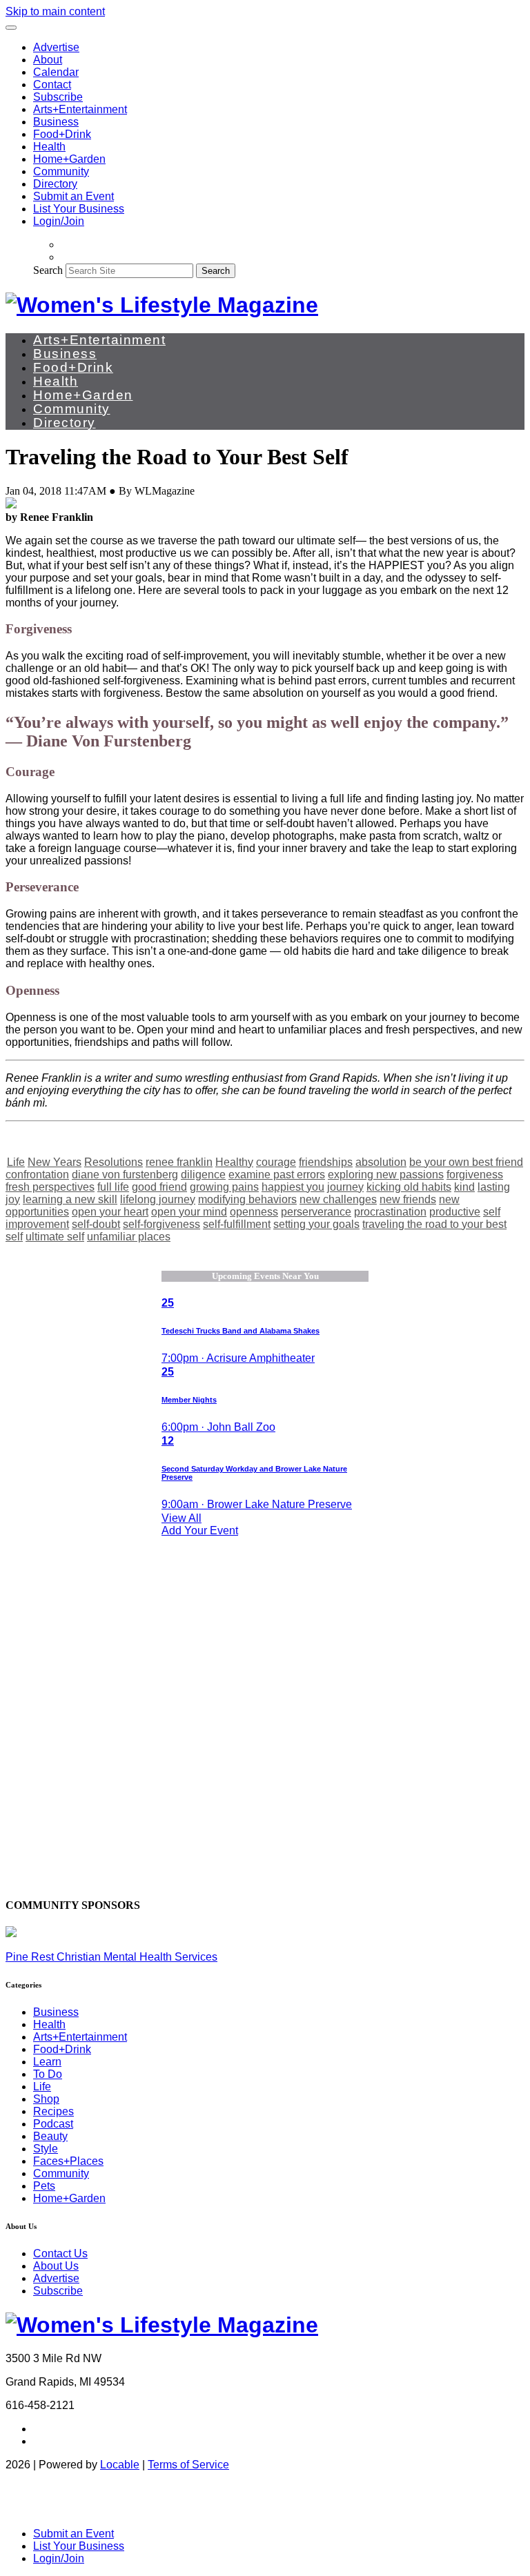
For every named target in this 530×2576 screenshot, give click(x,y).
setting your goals (316, 1224)
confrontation (37, 1175)
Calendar (56, 72)
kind (464, 1187)
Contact (52, 85)
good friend (159, 1187)
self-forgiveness (161, 1224)
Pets (44, 2186)
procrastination (390, 1212)
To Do (48, 2074)
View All (181, 1518)
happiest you (293, 1187)
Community (61, 171)
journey (345, 1187)
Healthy (234, 1162)
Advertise (56, 47)
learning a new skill (70, 1199)
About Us (56, 2266)
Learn (47, 2062)
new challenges (338, 1199)
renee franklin (179, 1162)
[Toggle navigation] (11, 28)
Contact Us (60, 2253)
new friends (408, 1199)
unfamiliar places (129, 1237)
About (48, 60)
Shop (46, 2099)
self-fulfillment (237, 1224)
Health (49, 147)
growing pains (224, 1187)
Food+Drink (62, 134)
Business (56, 122)
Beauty (50, 2136)
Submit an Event (73, 196)
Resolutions (114, 1162)
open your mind (189, 1212)
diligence (203, 1175)
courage (276, 1162)
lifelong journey (158, 1199)
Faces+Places (68, 2161)
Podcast (53, 2124)
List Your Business (79, 209)
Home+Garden (69, 159)
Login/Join (59, 221)
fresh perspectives (50, 1187)
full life (113, 1187)
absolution (381, 1162)
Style (46, 2149)
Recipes (53, 2111)
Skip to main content (55, 11)
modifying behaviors (247, 1199)
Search (48, 270)
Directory (55, 184)
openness (254, 1212)
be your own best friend (466, 1162)
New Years (55, 1162)
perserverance (316, 1212)
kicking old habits (409, 1187)
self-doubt (96, 1224)
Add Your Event (200, 1530)
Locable (120, 2465)
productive (455, 1212)
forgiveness (475, 1175)
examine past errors (277, 1175)
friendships (326, 1162)
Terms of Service (188, 2465)
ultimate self (55, 1237)
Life (16, 1162)
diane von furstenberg (125, 1175)
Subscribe (58, 97)
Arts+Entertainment (80, 109)
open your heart (110, 1212)
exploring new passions (386, 1175)
